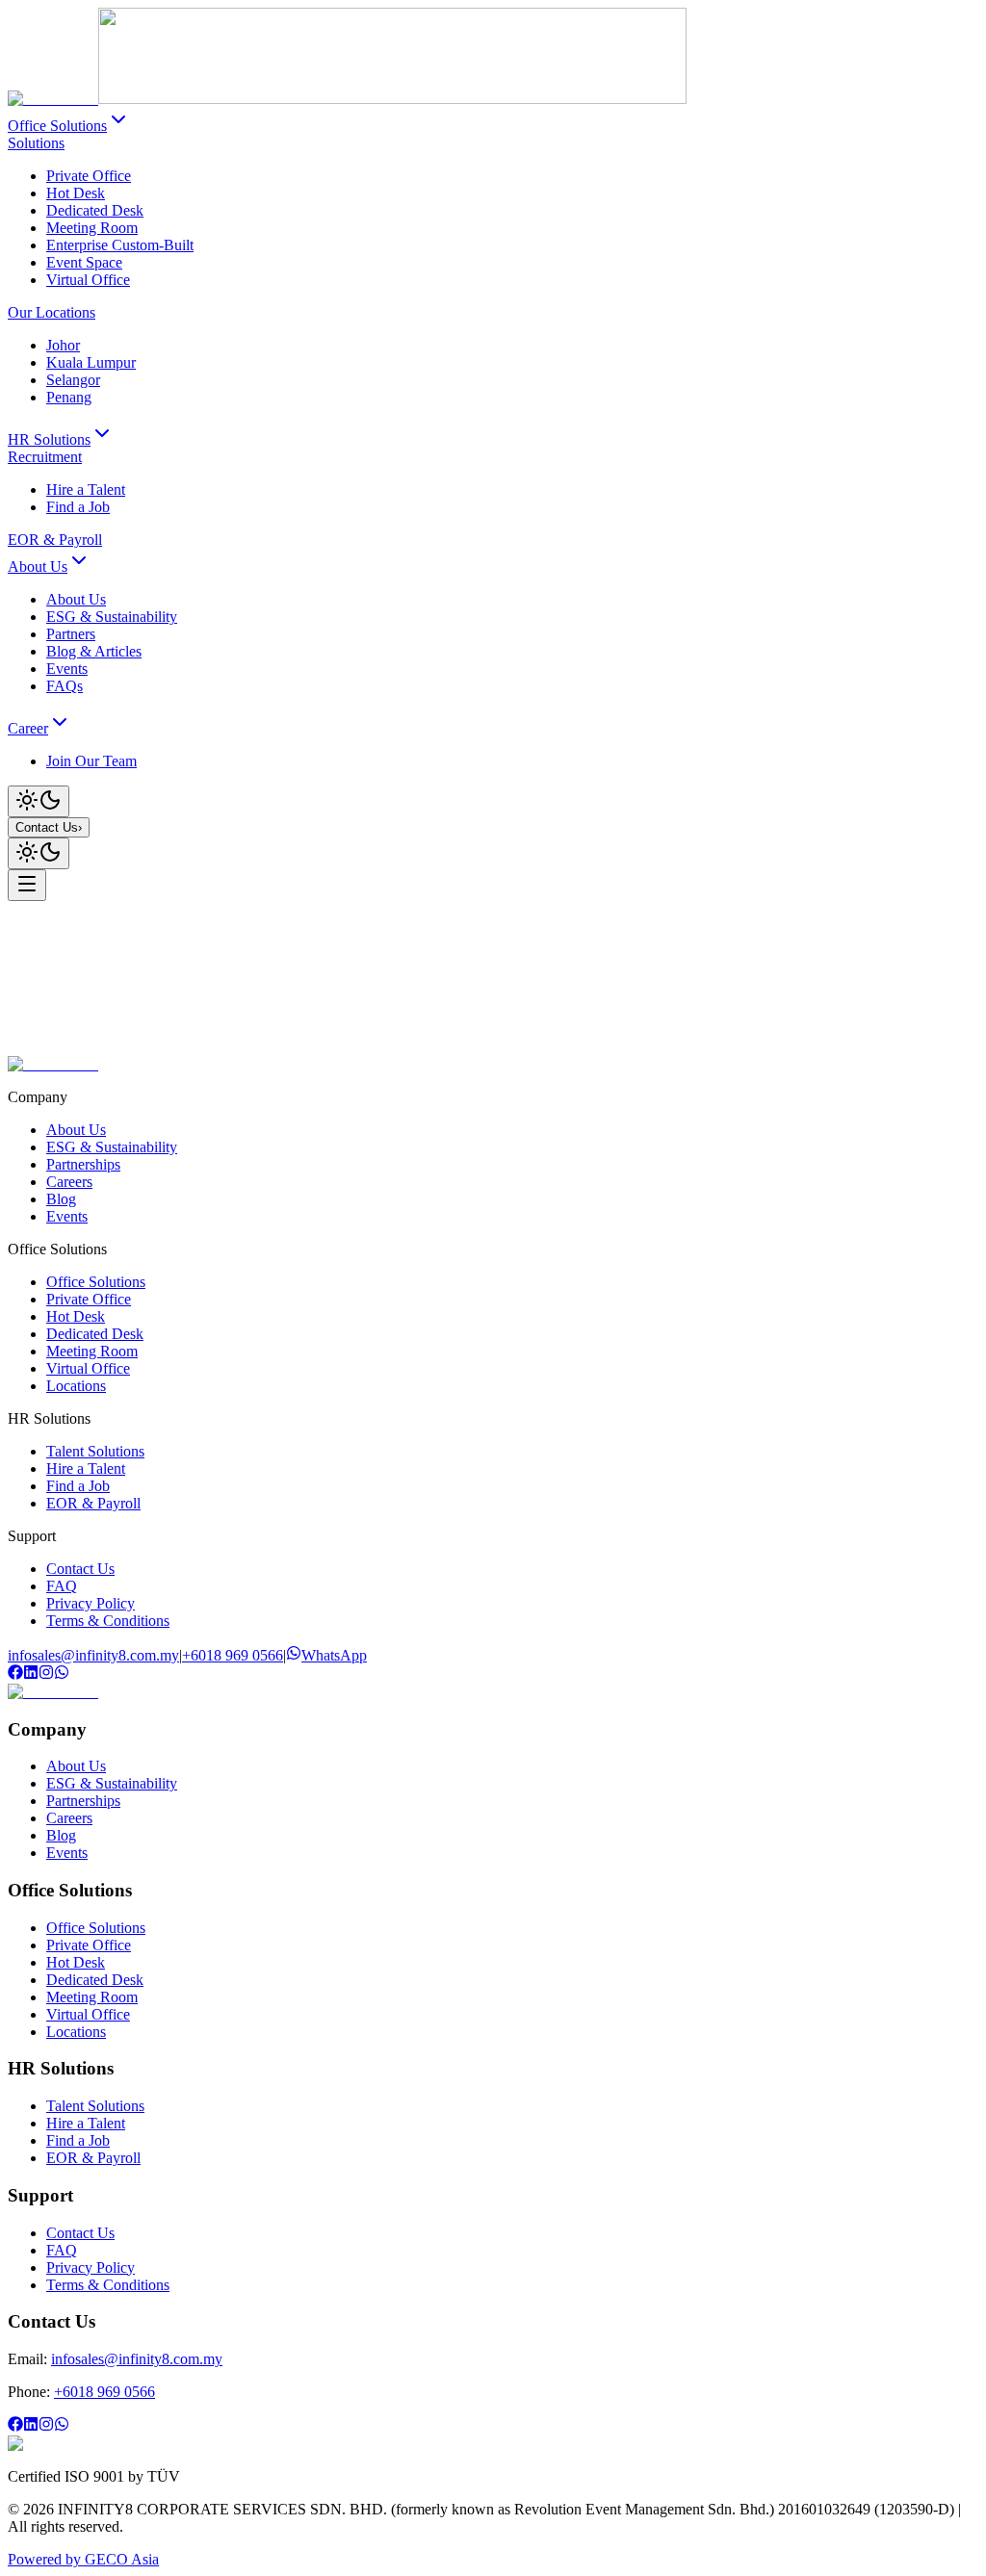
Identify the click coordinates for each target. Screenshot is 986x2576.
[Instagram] (46, 1674)
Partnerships (83, 1164)
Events (67, 1216)
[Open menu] (27, 885)
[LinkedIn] (31, 1674)
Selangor (73, 380)
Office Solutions (57, 126)
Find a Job (78, 507)
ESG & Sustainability (112, 1147)
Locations (76, 1386)
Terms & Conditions (108, 1621)
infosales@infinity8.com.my (93, 1655)
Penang (69, 397)
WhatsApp (334, 1655)
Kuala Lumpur (91, 362)
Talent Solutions (95, 1451)
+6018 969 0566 (233, 1655)
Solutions (36, 143)
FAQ (62, 1586)
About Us (38, 567)
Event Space (84, 262)
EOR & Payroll (55, 540)
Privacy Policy (91, 1603)
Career (28, 728)
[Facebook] (15, 1674)
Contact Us (49, 827)
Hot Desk (76, 193)
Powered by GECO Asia (83, 2559)
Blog (61, 1199)
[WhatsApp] (62, 1674)
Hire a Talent (86, 489)
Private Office (89, 176)
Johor (63, 345)
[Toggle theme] (39, 801)
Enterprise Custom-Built (120, 245)
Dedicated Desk (95, 210)
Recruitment (45, 457)
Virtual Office (88, 280)
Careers (69, 1182)
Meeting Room (92, 228)
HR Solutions (49, 439)
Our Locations (52, 312)
